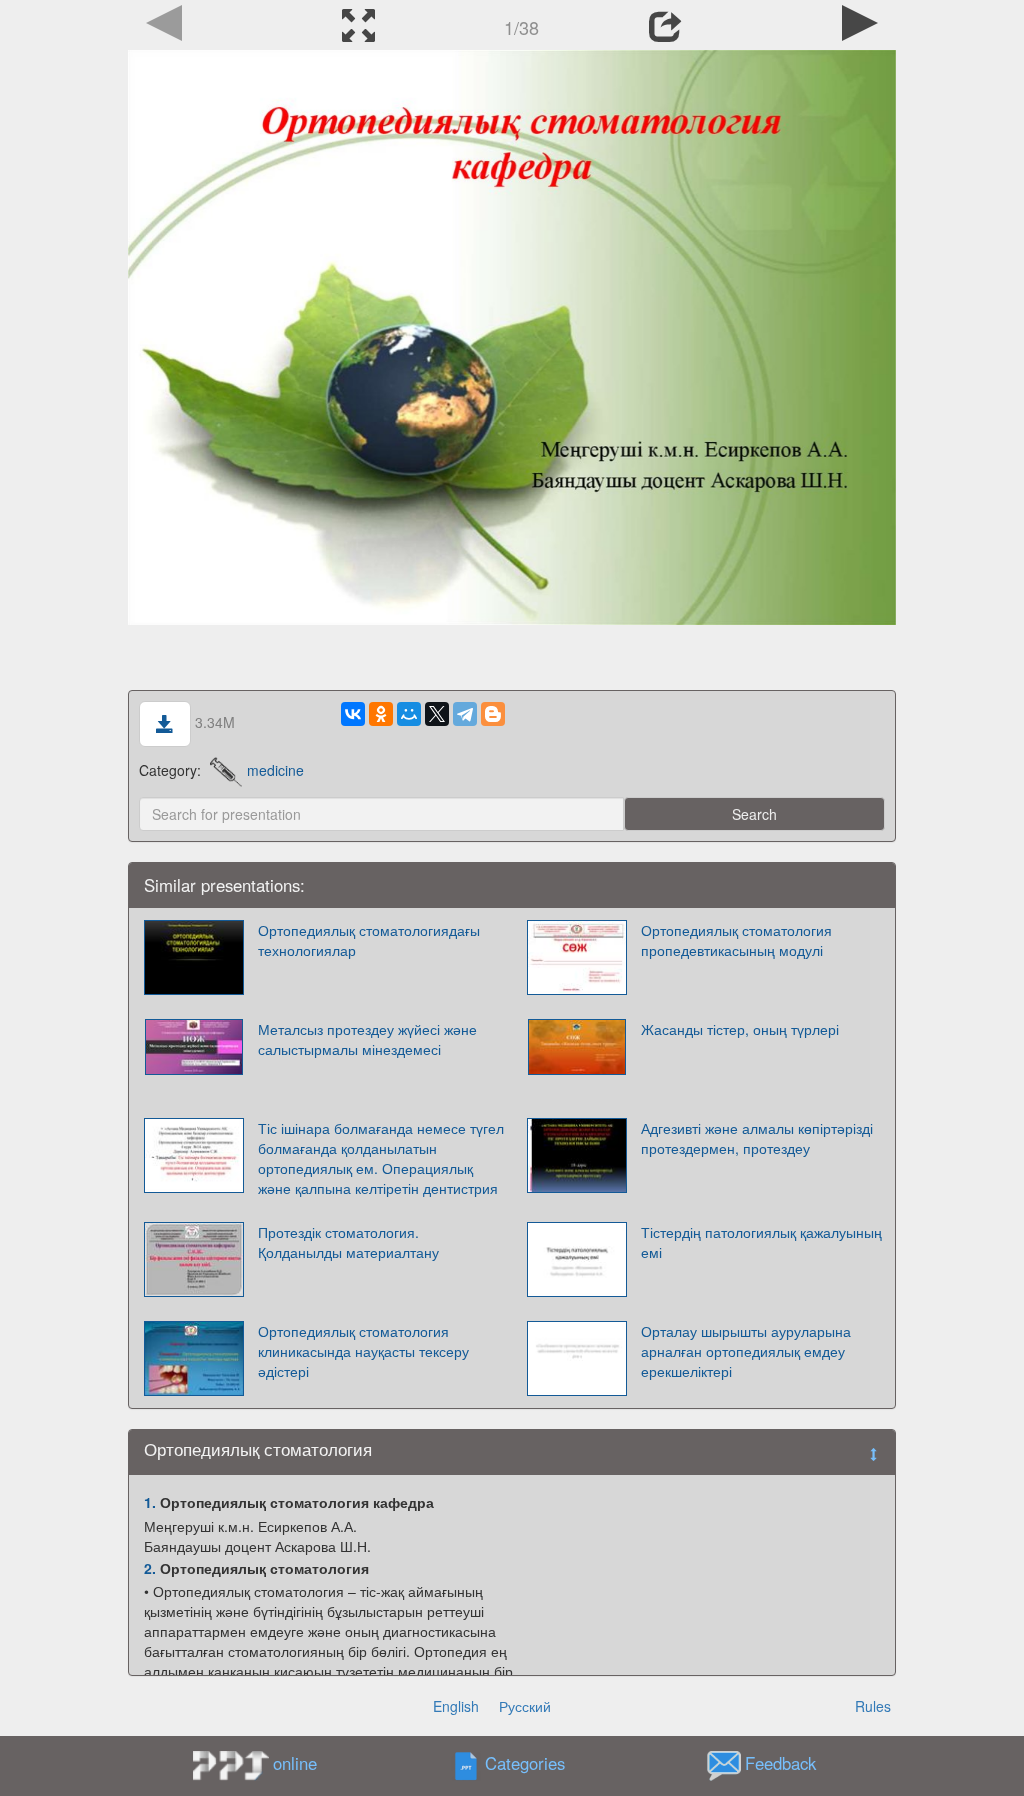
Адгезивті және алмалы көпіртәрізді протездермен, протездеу (757, 1138)
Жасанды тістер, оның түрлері (740, 1029)
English (456, 1706)
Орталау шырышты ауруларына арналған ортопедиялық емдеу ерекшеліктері (746, 1351)
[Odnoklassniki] (381, 714)
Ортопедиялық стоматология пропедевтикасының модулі (736, 940)
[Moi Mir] (409, 714)
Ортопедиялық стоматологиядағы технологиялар (369, 940)
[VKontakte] (353, 714)
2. (150, 1568)
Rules (873, 1706)
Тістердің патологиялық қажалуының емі (761, 1242)
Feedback (780, 1764)
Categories (525, 1764)
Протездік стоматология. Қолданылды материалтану (348, 1242)
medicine (275, 770)
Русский (525, 1706)
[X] (437, 714)
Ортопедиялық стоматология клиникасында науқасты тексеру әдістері (363, 1351)
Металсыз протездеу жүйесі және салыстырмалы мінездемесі (367, 1039)
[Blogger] (493, 714)
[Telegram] (465, 714)
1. (150, 1502)
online (295, 1763)
